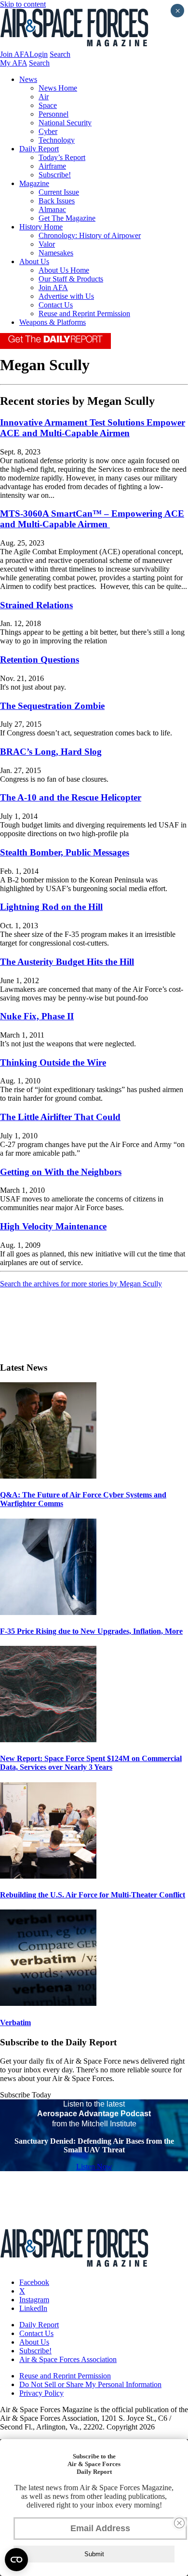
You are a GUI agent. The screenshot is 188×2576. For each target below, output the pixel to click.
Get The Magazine (67, 218)
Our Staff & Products (71, 279)
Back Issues (57, 201)
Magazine (34, 183)
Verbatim (15, 2022)
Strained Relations (36, 605)
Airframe (52, 166)
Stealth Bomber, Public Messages (65, 852)
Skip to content (23, 4)
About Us (34, 261)
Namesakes (56, 253)
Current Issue (59, 192)
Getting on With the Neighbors (61, 1172)
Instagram (34, 2300)
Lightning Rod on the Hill (51, 907)
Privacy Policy (41, 2393)
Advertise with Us (66, 296)
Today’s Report (62, 157)
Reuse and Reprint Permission (84, 314)
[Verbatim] (48, 2003)
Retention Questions (40, 660)
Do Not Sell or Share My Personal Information (90, 2384)
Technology (57, 140)
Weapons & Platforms (53, 322)
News (28, 79)
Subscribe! (55, 175)
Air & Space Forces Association (68, 2359)
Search (60, 54)
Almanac (52, 209)
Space (48, 105)
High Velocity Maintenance (53, 1226)
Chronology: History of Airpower (90, 235)
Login (39, 54)
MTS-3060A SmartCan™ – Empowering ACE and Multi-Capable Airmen (92, 519)
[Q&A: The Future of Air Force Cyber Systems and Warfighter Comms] (48, 1476)
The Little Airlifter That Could (60, 1117)
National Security (65, 123)
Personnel (54, 114)
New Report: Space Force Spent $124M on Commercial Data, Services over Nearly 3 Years (91, 1763)
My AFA (13, 63)
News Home (58, 88)
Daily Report (39, 149)
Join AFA (15, 54)
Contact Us (56, 305)
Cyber (48, 131)
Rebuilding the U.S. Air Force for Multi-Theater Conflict (93, 1895)
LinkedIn (33, 2308)
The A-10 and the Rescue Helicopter (71, 797)
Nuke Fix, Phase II (37, 1016)
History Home (41, 227)
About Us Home (64, 270)
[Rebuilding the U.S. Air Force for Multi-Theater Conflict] (48, 1876)
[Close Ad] (179, 2523)
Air (44, 97)
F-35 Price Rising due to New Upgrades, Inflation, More (91, 1631)
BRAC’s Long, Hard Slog (51, 752)
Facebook (34, 2282)
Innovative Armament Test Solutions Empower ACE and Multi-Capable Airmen (93, 428)
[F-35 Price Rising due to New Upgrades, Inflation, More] (48, 1612)
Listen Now (94, 2167)
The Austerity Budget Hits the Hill (67, 962)
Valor (47, 244)
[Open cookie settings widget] (16, 2560)
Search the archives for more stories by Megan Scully (81, 1284)
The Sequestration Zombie (52, 706)
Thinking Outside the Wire (53, 1062)
